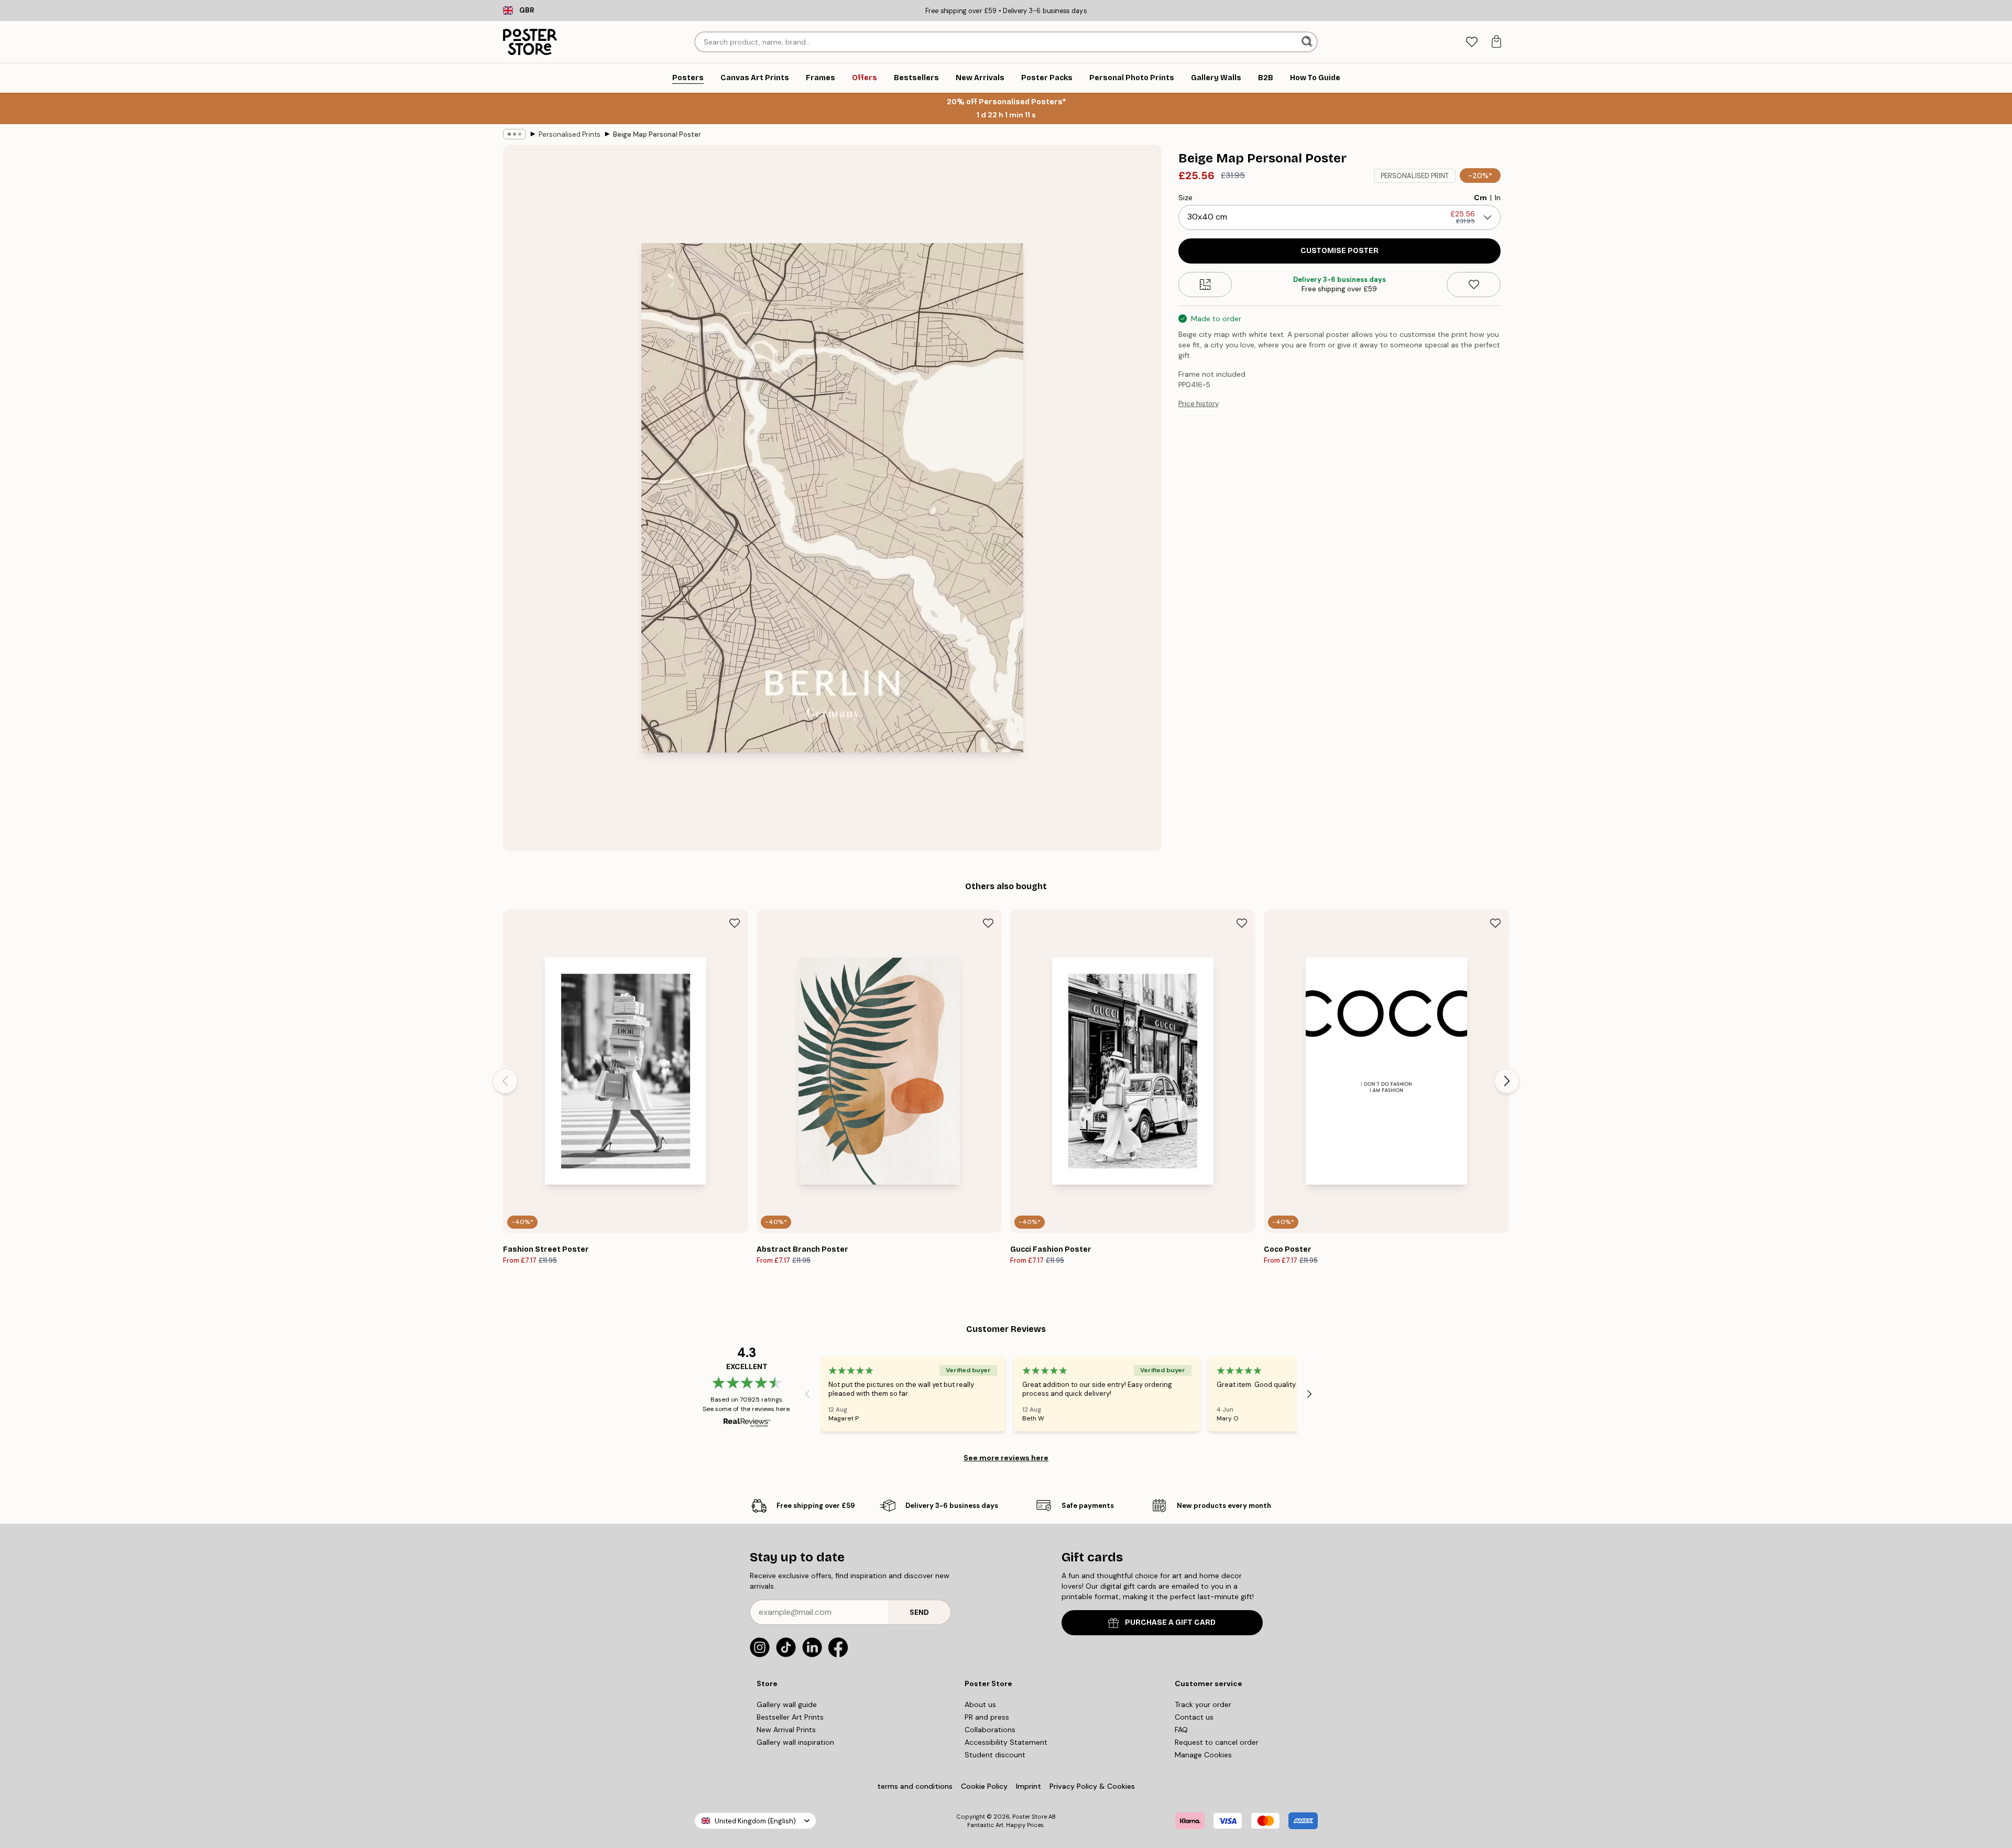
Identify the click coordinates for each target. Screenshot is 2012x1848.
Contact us (1194, 1717)
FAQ (1181, 1730)
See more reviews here (1006, 1458)
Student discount (995, 1755)
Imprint (1029, 1786)
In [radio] (1498, 198)
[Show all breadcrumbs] (515, 134)
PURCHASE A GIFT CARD (1170, 1622)
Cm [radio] (1480, 198)
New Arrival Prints (786, 1730)
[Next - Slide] (1507, 1081)
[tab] (1472, 42)
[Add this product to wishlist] (1474, 285)
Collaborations (990, 1730)
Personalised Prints (570, 134)
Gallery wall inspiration (795, 1742)
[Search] (1308, 42)
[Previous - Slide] (505, 1081)
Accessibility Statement (1006, 1742)
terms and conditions (915, 1786)
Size (1185, 198)
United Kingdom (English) (755, 1821)
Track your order (1203, 1704)
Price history (1199, 404)
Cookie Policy (984, 1786)
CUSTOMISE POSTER (1339, 251)
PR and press (987, 1717)
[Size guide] (1205, 285)
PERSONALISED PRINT (1415, 176)
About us (980, 1704)
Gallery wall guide (787, 1704)
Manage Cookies (1203, 1755)
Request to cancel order (1217, 1742)
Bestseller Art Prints (790, 1717)
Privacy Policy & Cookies (1092, 1786)
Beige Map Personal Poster (657, 134)
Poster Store (1030, 1817)
